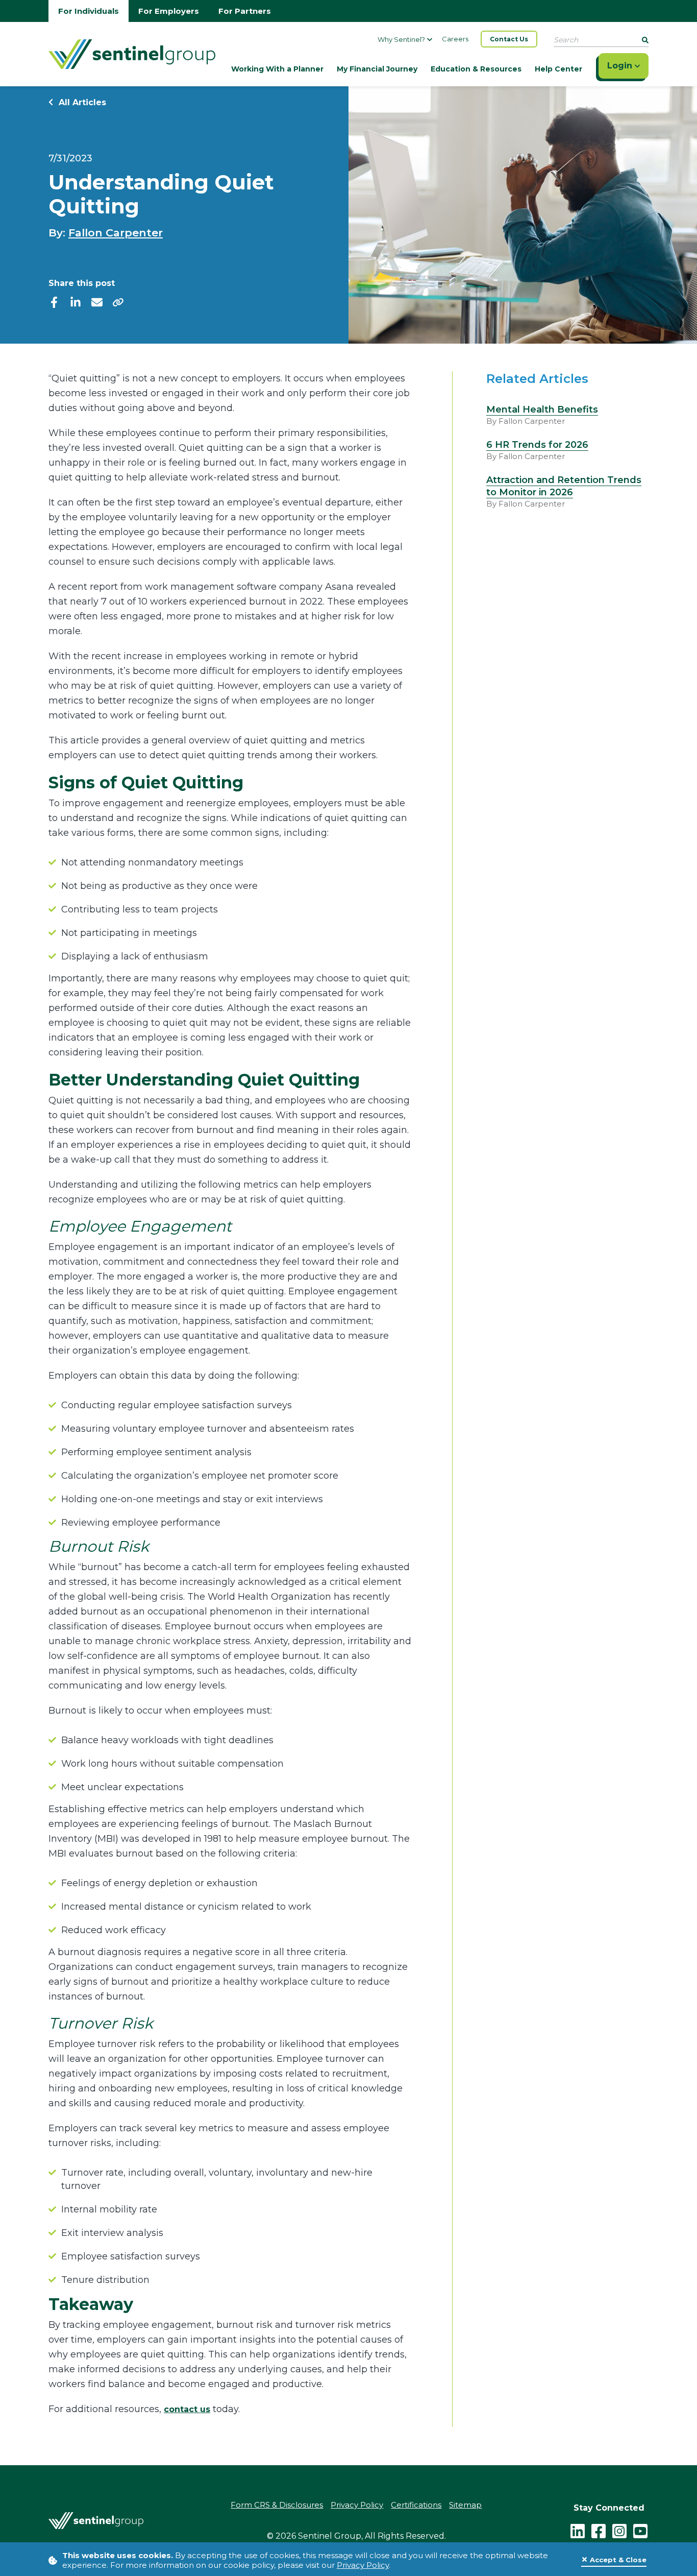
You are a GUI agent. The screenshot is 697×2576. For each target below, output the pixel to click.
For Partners (245, 11)
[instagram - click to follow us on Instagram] (619, 2530)
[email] (97, 302)
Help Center (558, 69)
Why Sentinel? (401, 39)
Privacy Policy (363, 2565)
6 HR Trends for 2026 (537, 445)
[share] (118, 302)
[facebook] (54, 302)
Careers (455, 39)
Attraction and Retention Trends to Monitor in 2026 (564, 486)
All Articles (81, 102)
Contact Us (509, 39)
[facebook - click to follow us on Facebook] (599, 2530)
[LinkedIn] (578, 2530)
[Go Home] (132, 53)
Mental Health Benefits (542, 410)
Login (621, 66)
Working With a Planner (277, 69)
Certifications (416, 2505)
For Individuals (89, 11)
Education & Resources (476, 69)
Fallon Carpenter (116, 233)
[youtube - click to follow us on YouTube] (640, 2530)
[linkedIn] (76, 302)
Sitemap (465, 2505)
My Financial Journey (377, 69)
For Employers (169, 11)
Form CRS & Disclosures (277, 2505)
